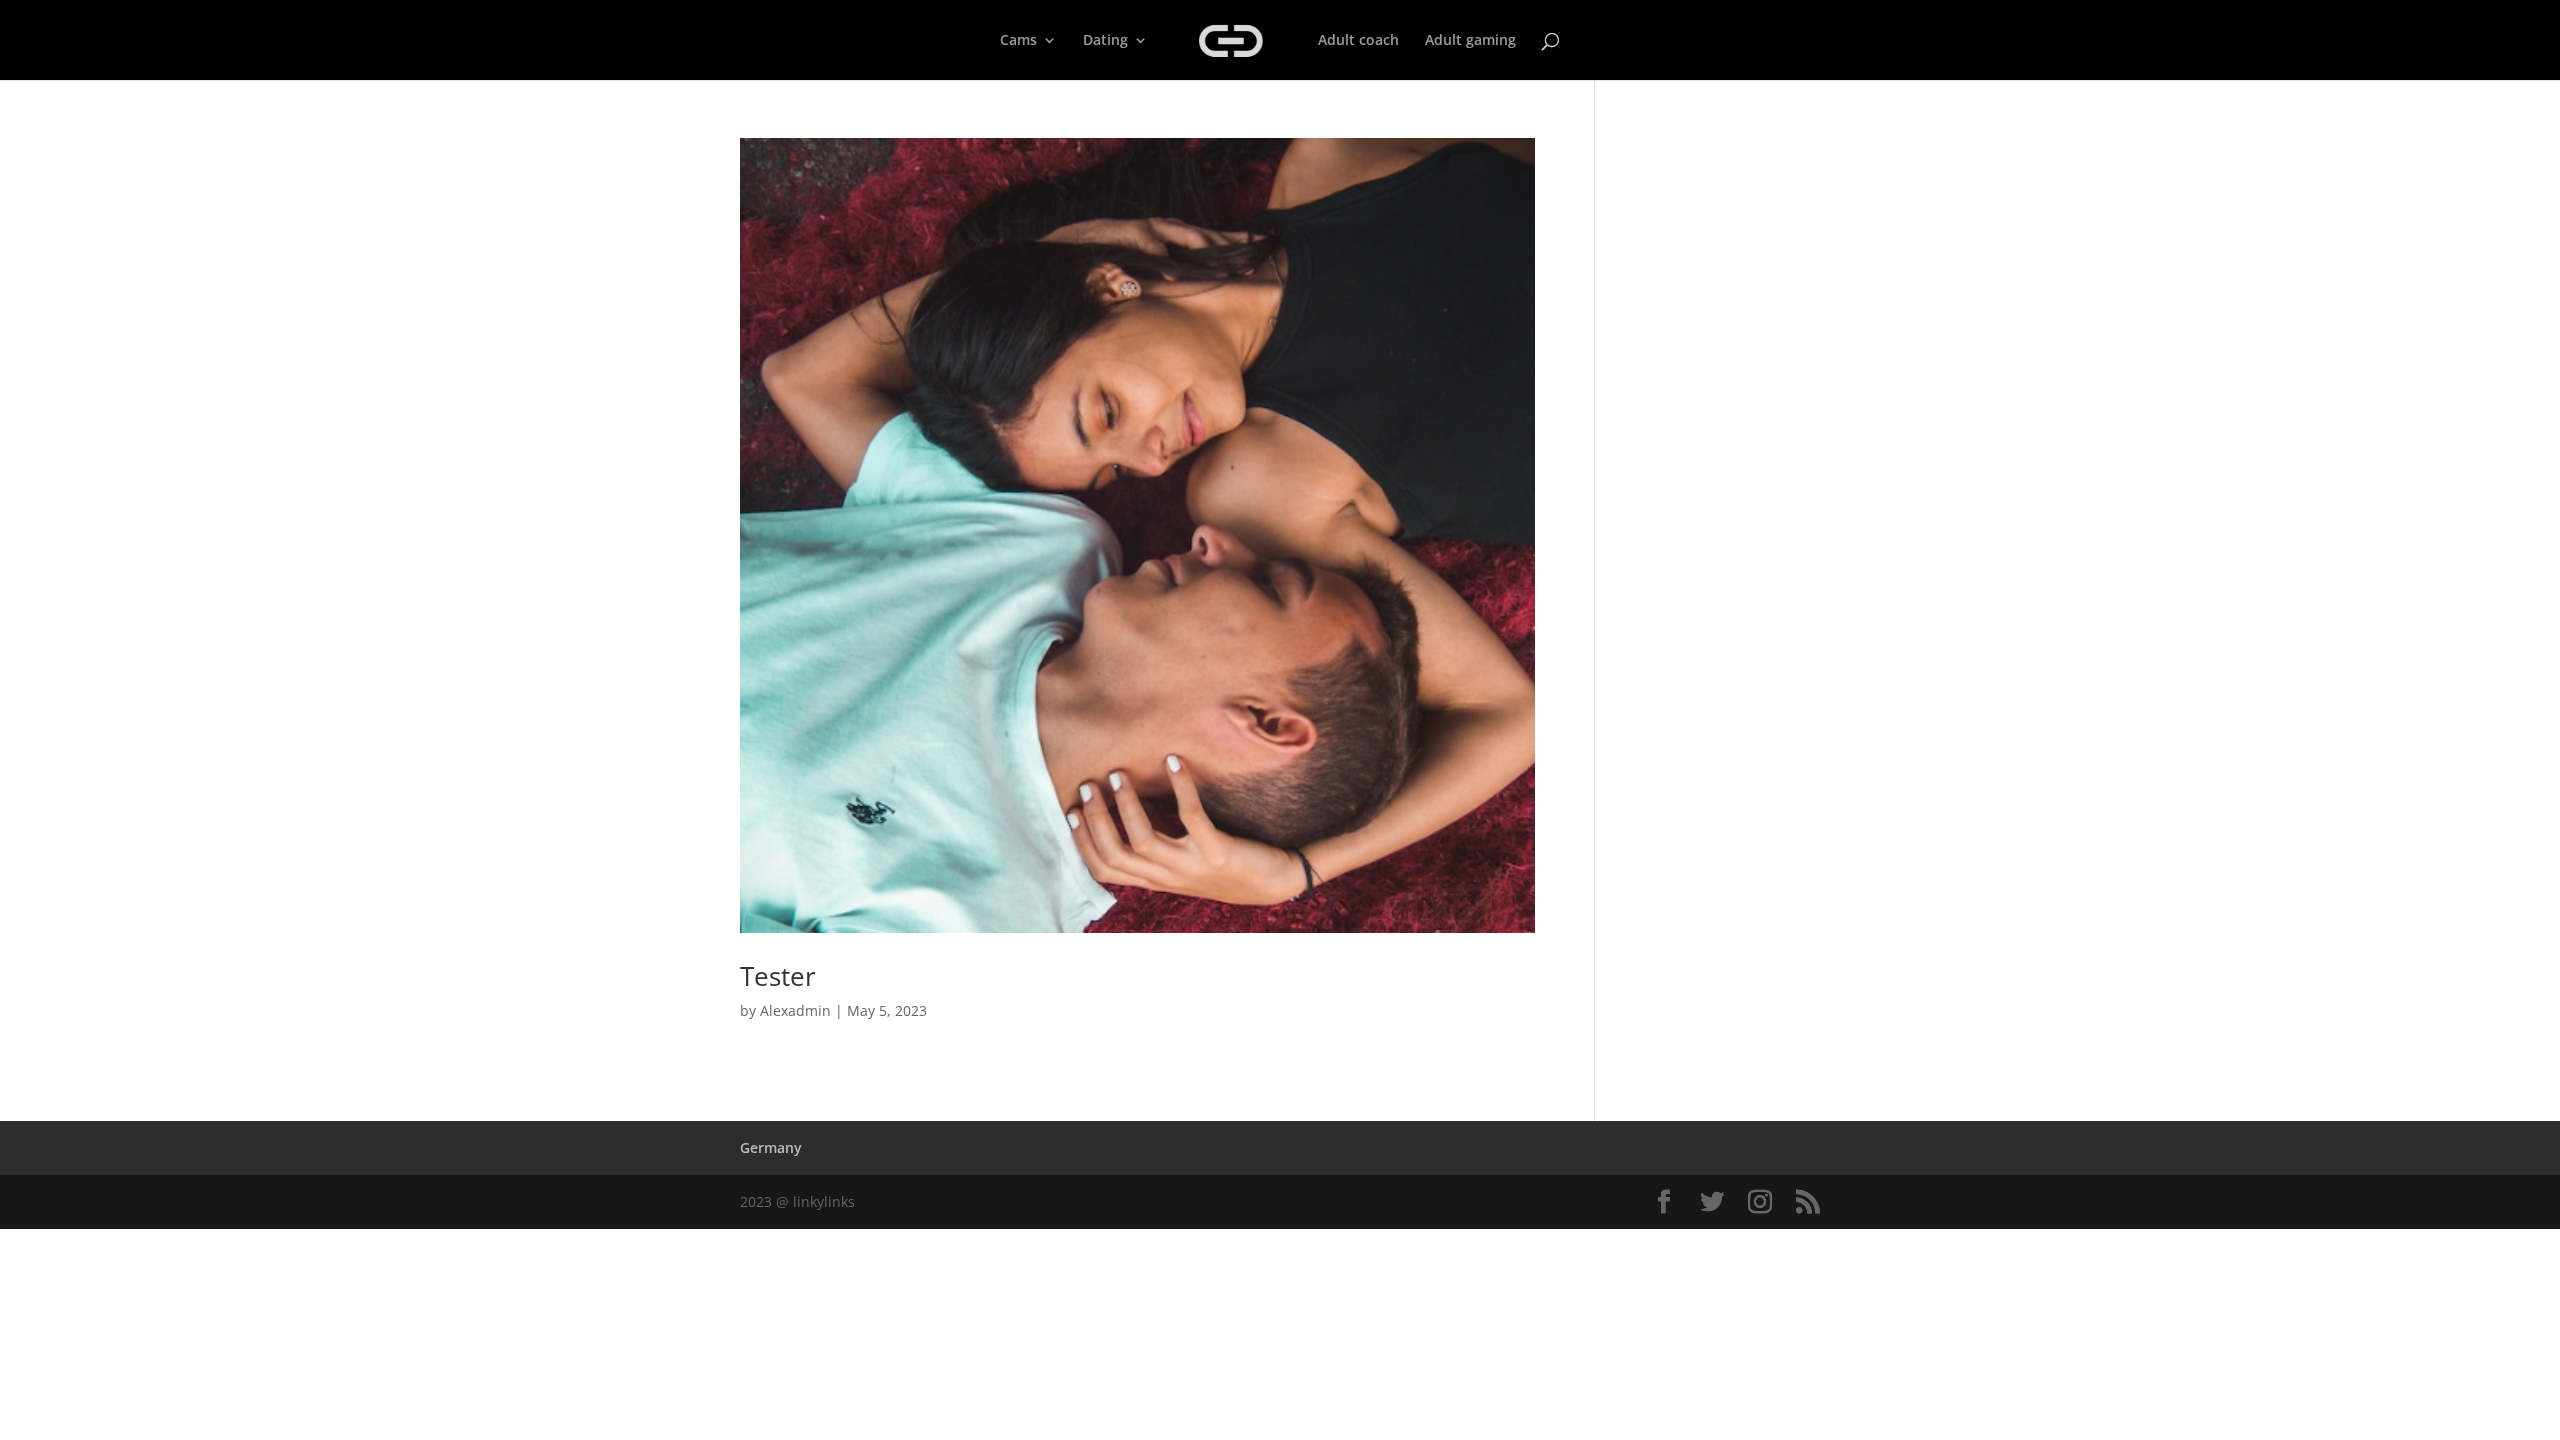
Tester (778, 976)
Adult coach (1358, 41)
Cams (1018, 41)
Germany (771, 1147)
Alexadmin (795, 1010)
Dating (1105, 41)
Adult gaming (1470, 41)
